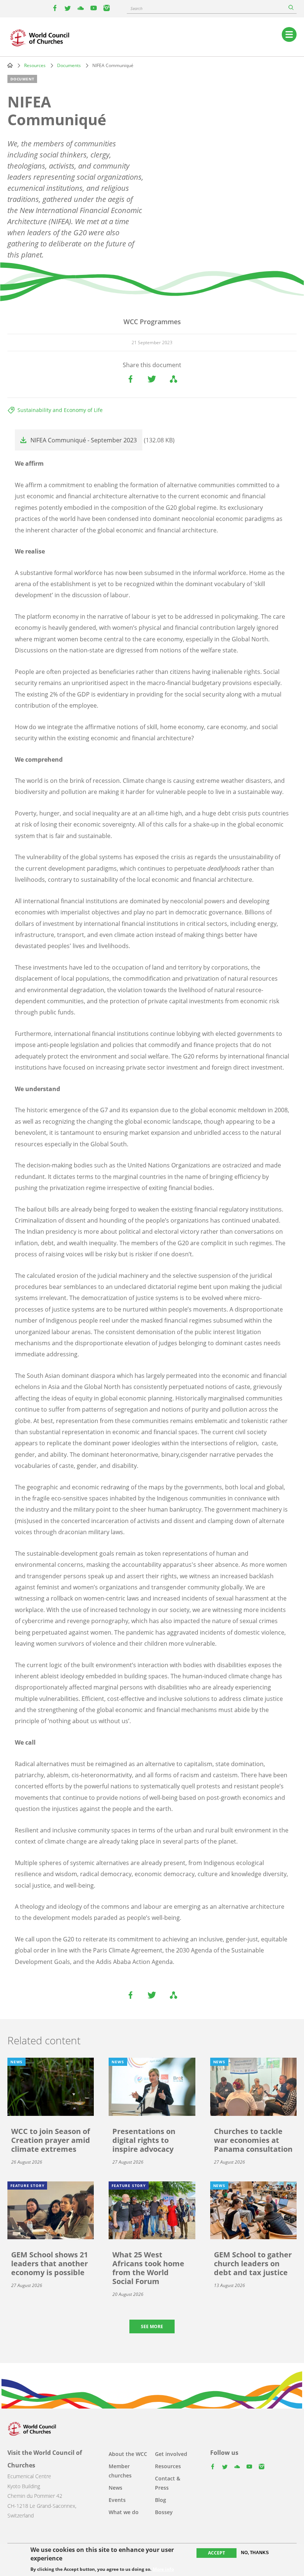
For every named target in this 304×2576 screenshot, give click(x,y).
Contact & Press (168, 2483)
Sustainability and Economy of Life (60, 410)
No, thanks (255, 2553)
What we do (124, 2512)
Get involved (171, 2454)
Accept (217, 2553)
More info (163, 2569)
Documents (69, 65)
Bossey (164, 2512)
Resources (35, 65)
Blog (161, 2500)
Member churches (120, 2471)
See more (152, 2326)
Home (10, 65)
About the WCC (128, 2454)
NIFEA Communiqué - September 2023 (84, 440)
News (115, 2488)
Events (117, 2500)
